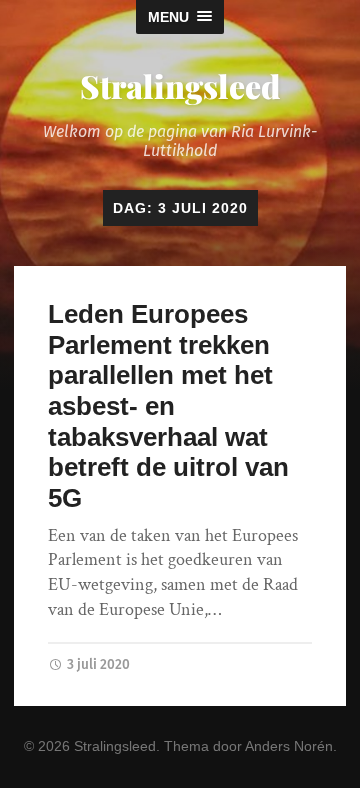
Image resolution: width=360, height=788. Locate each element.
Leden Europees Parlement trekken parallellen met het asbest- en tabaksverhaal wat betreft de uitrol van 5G (168, 406)
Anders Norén (289, 746)
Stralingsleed (180, 85)
